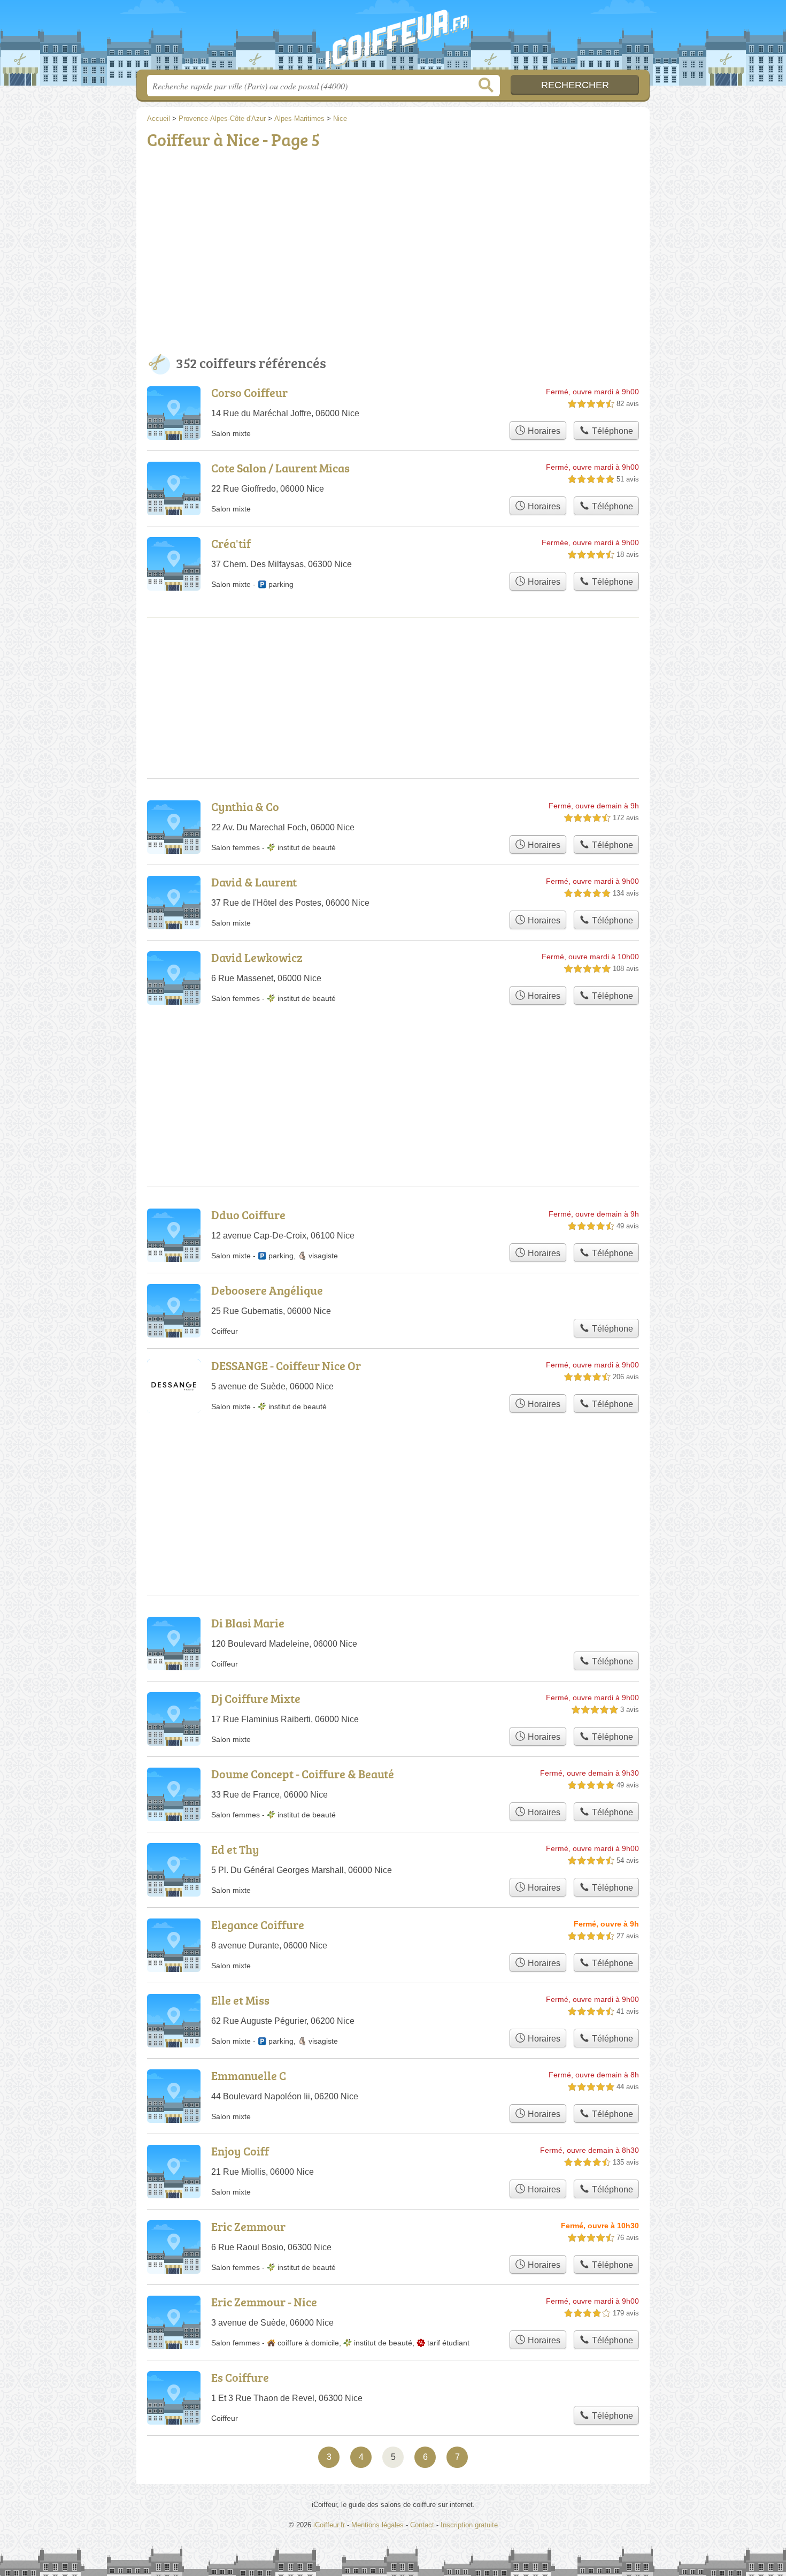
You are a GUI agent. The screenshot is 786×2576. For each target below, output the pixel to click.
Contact (422, 2525)
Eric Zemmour (248, 2226)
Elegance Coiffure (258, 1925)
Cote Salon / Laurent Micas (280, 468)
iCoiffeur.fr (393, 38)
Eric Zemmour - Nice (264, 2302)
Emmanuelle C (249, 2076)
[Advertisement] (393, 254)
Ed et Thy (235, 1849)
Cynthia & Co (245, 807)
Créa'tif (231, 543)
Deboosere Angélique (267, 1290)
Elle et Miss (240, 2000)
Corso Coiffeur (249, 392)
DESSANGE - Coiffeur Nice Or (286, 1366)
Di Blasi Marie (248, 1623)
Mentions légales (377, 2525)
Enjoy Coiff (240, 2151)
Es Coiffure (240, 2377)
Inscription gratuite (469, 2525)
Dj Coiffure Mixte (256, 1698)
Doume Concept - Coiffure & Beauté (303, 1774)
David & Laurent (254, 882)
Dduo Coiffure (248, 1215)
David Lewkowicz (257, 957)
